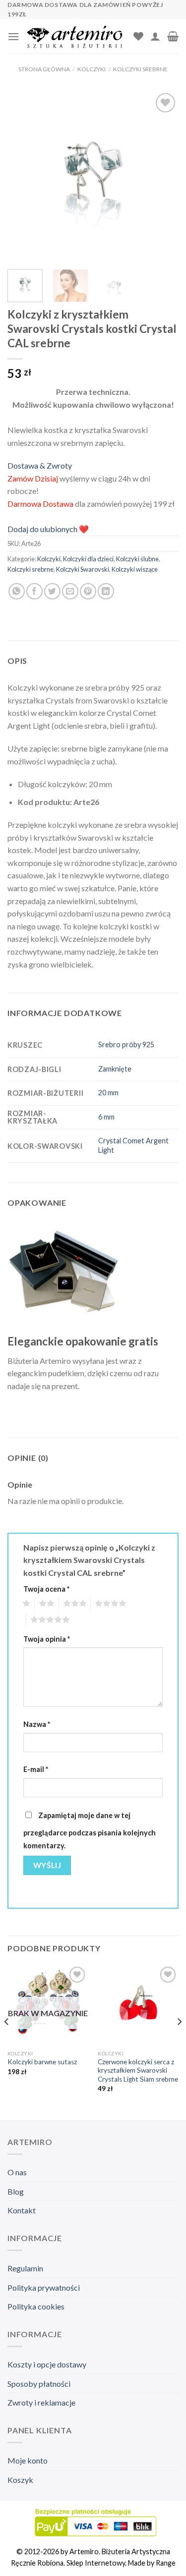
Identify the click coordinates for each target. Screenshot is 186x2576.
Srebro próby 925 (126, 1045)
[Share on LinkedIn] (106, 591)
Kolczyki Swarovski (83, 569)
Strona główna (44, 69)
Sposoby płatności (39, 2384)
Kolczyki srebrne (140, 69)
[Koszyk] (173, 36)
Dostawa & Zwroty (40, 465)
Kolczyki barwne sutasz (42, 2062)
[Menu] (13, 36)
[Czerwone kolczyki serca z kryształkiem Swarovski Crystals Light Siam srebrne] (138, 2005)
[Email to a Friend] (70, 591)
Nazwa (37, 1724)
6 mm (106, 1117)
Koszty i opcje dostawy (47, 2364)
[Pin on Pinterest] (88, 591)
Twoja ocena (46, 1589)
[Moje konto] (155, 36)
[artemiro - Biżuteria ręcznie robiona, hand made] (76, 36)
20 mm (108, 1093)
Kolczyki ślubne (137, 559)
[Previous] (23, 176)
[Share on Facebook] (34, 591)
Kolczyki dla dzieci (88, 559)
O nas (17, 2172)
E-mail (36, 1769)
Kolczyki (92, 69)
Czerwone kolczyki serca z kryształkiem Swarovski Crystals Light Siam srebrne (138, 2070)
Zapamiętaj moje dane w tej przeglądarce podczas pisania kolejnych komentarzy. (90, 1830)
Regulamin (25, 2268)
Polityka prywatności (44, 2287)
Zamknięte (115, 1069)
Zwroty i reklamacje (41, 2402)
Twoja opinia (47, 1639)
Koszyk (20, 2480)
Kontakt (22, 2210)
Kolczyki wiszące (135, 569)
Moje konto (28, 2460)
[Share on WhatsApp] (17, 591)
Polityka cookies (36, 2306)
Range (166, 2563)
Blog (16, 2191)
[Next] (163, 176)
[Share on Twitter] (52, 591)
